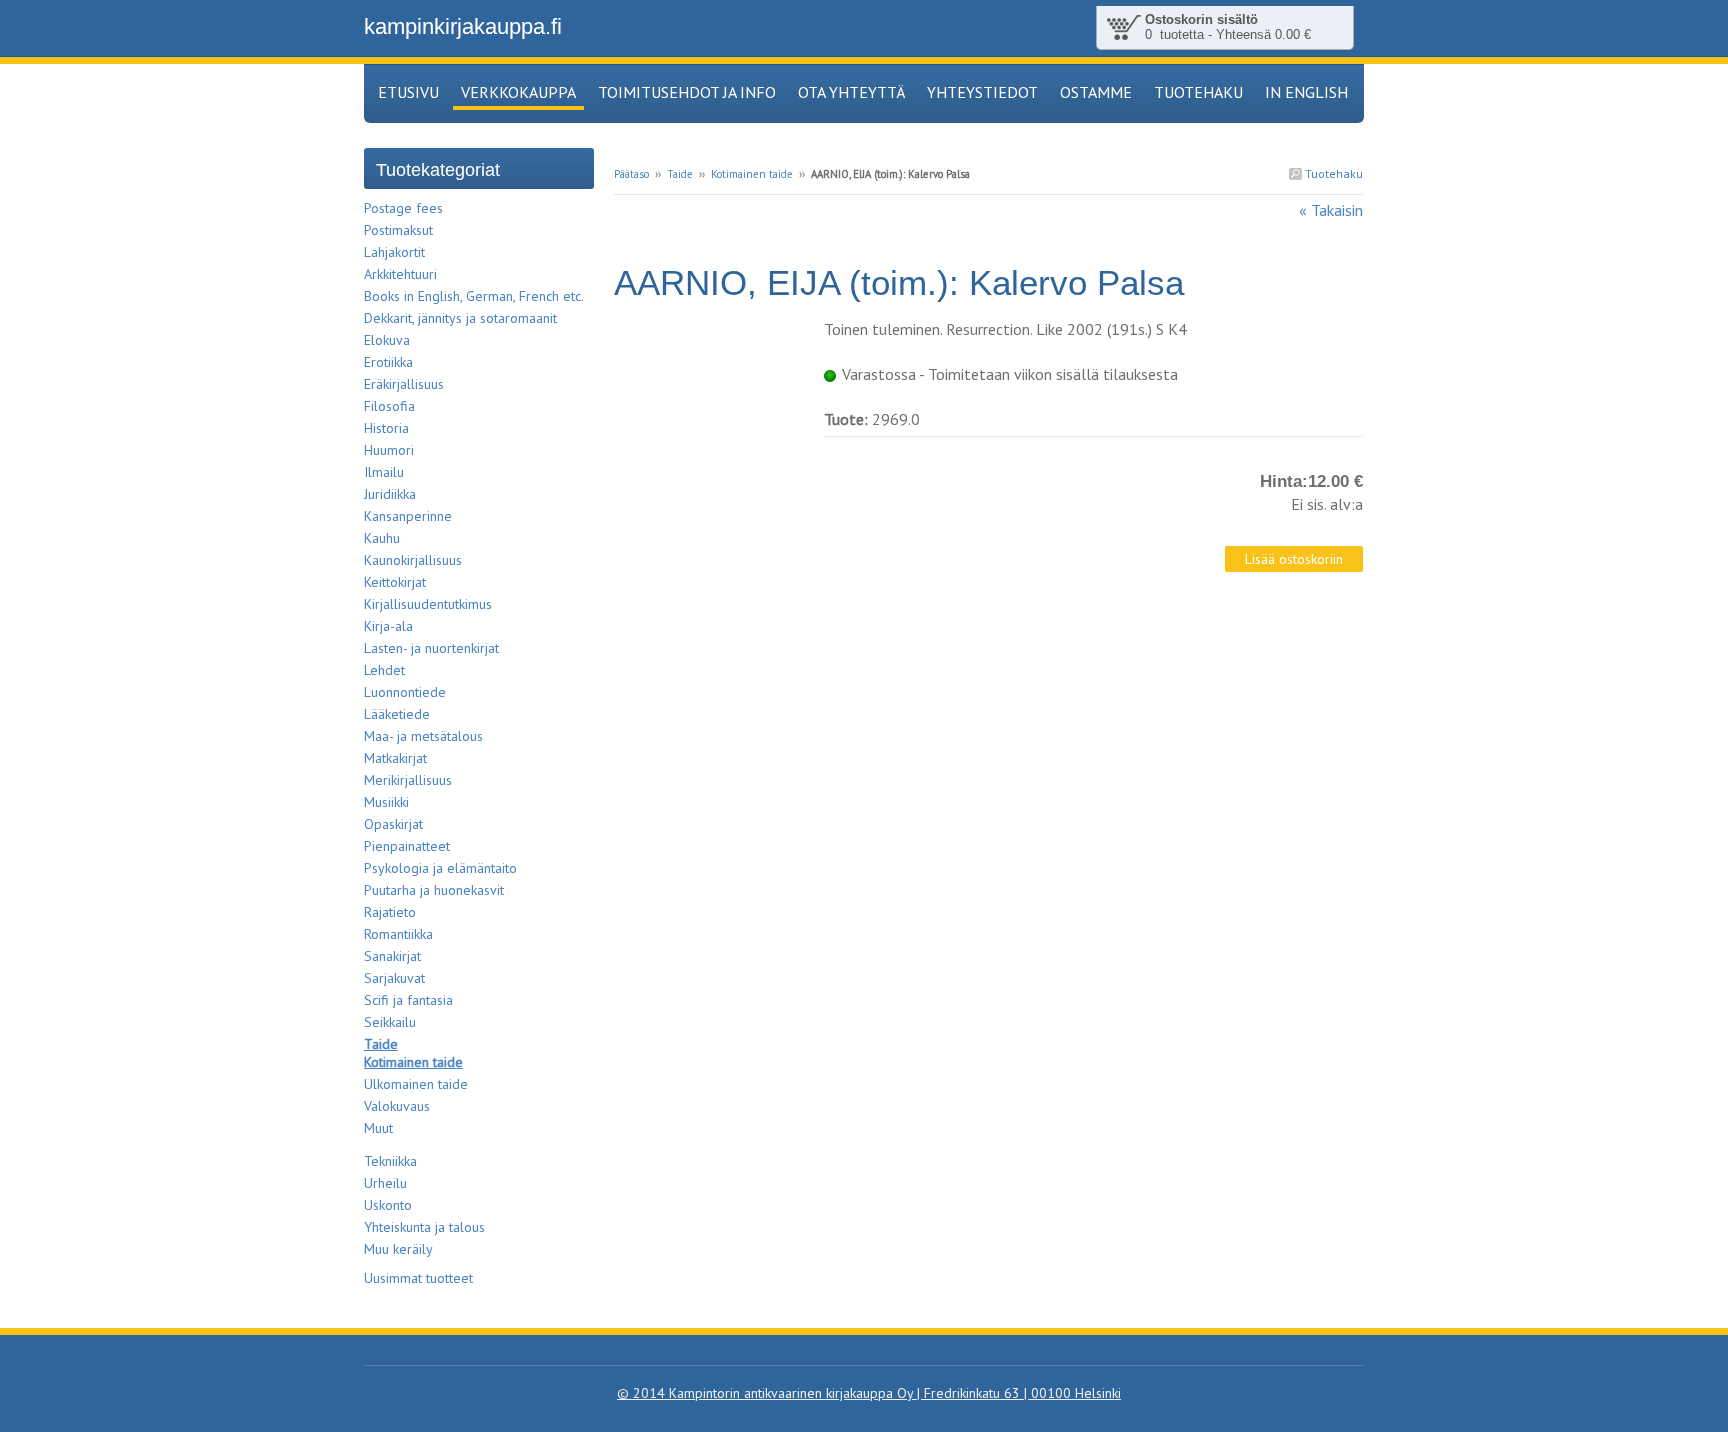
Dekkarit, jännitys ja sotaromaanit (460, 318)
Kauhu (382, 538)
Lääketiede (397, 714)
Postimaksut (398, 230)
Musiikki (386, 802)
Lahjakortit (394, 252)
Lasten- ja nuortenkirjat (431, 648)
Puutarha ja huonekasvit (434, 890)
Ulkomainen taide (416, 1084)
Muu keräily (398, 1249)
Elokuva (387, 340)
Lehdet (384, 670)
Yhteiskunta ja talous (424, 1227)
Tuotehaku (1332, 173)
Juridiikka (390, 494)
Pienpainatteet (407, 846)
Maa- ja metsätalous (423, 736)
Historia (386, 428)
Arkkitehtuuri (400, 274)
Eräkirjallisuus (404, 384)
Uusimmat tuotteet (418, 1278)
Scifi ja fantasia (408, 1000)
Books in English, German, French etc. (474, 296)
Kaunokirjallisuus (413, 560)
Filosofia (389, 406)
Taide (680, 174)
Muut (378, 1128)
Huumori (389, 450)
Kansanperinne (408, 516)
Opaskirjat (393, 824)
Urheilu (385, 1183)
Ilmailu (384, 472)
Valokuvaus (397, 1106)
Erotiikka (388, 362)
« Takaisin (1331, 210)
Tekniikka (390, 1161)
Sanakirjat (392, 956)
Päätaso (631, 174)
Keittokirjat (395, 582)
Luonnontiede (405, 692)
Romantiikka (398, 934)
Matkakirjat (395, 758)
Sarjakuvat (394, 978)
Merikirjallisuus (408, 780)
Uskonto (388, 1205)
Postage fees (403, 208)
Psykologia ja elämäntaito (440, 868)
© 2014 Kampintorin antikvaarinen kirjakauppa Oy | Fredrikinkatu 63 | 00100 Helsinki (869, 1393)
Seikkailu (390, 1022)
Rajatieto (390, 912)
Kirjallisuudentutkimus (428, 604)
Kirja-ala (388, 626)
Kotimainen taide (752, 174)
